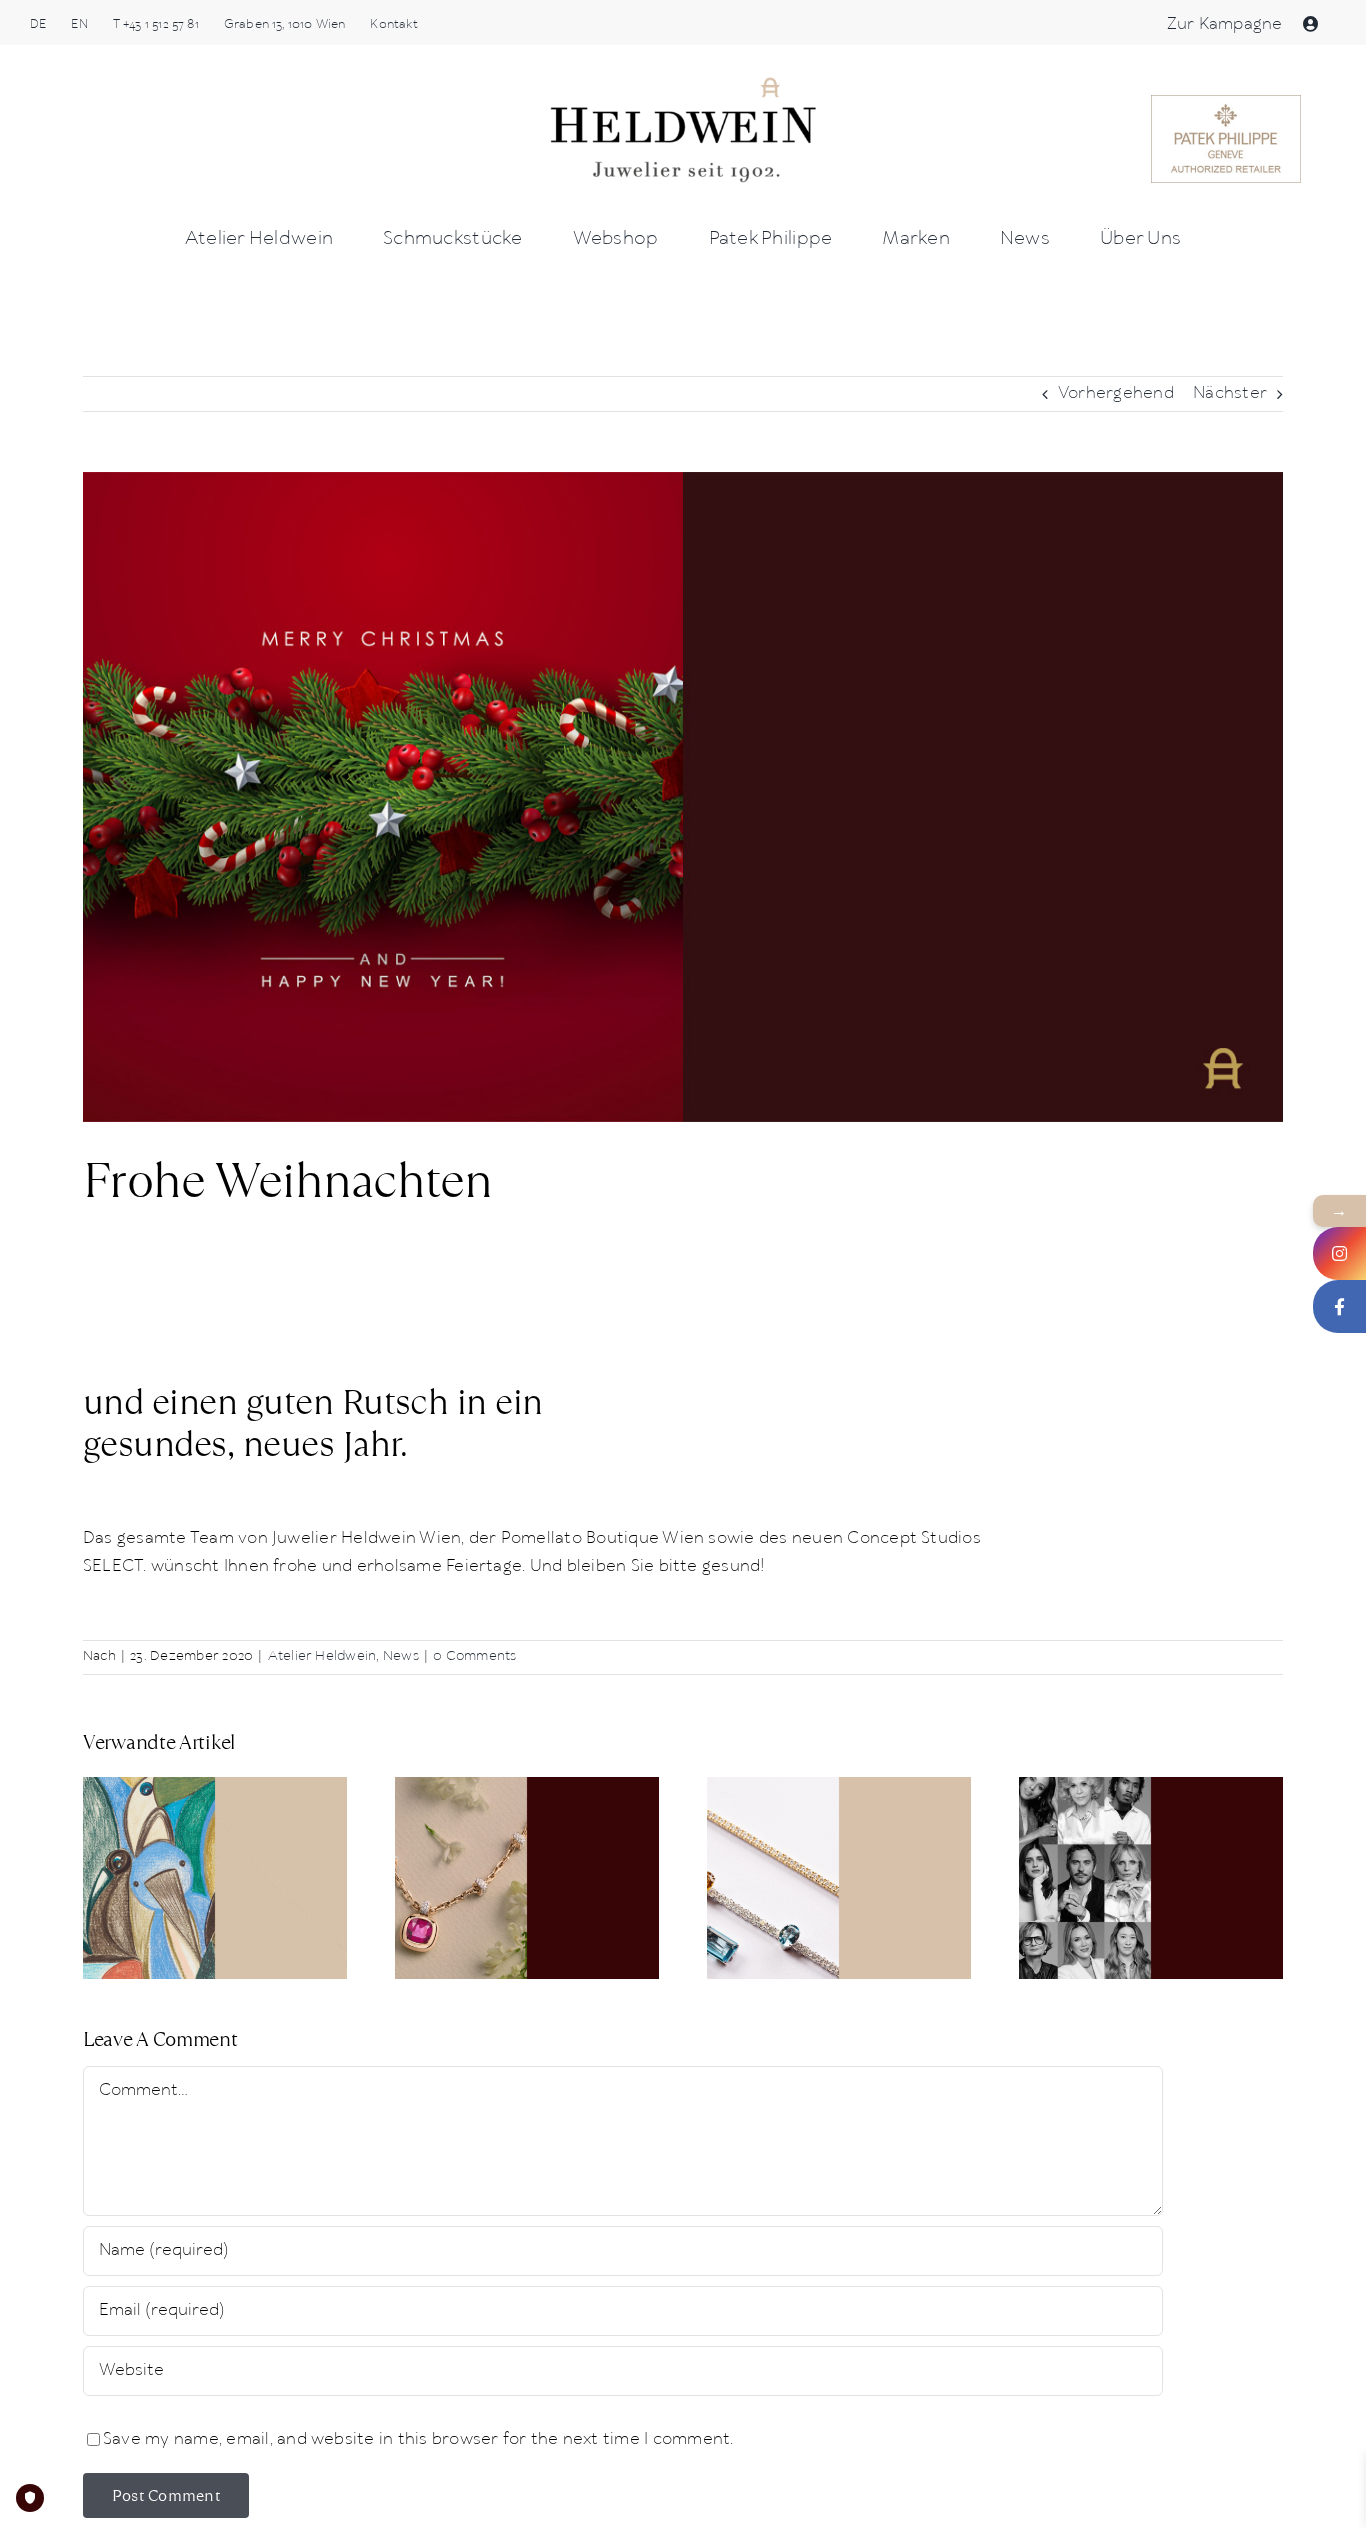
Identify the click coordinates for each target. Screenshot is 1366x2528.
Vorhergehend (1116, 393)
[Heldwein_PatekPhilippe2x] (1226, 102)
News (401, 1656)
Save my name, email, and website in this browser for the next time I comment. (418, 2439)
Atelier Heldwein (322, 1656)
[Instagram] (1339, 1253)
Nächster (1230, 393)
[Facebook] (1339, 1306)
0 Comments (474, 1656)
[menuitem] (38, 25)
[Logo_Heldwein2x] (683, 82)
